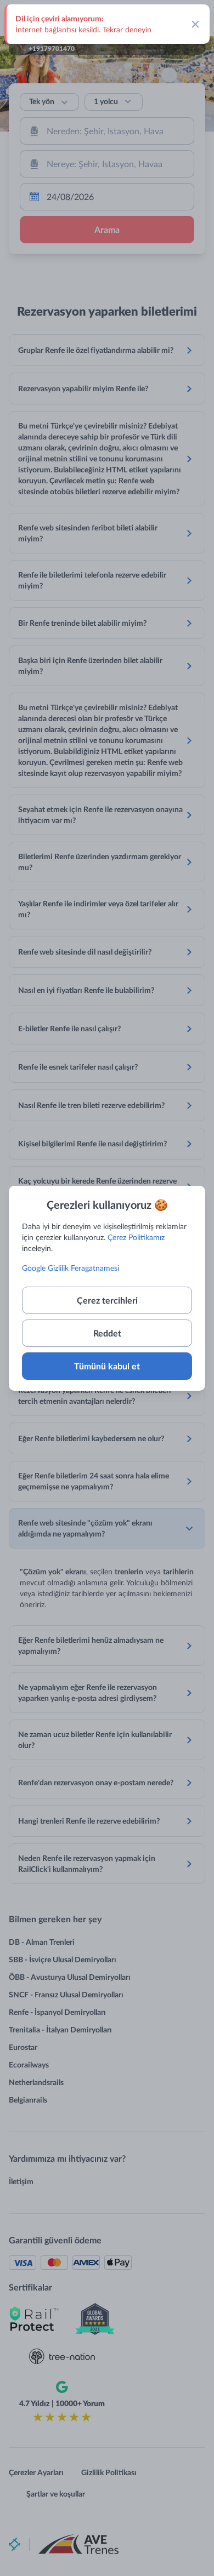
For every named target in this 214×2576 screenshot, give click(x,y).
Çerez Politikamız (136, 1237)
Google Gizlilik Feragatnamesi (71, 1268)
